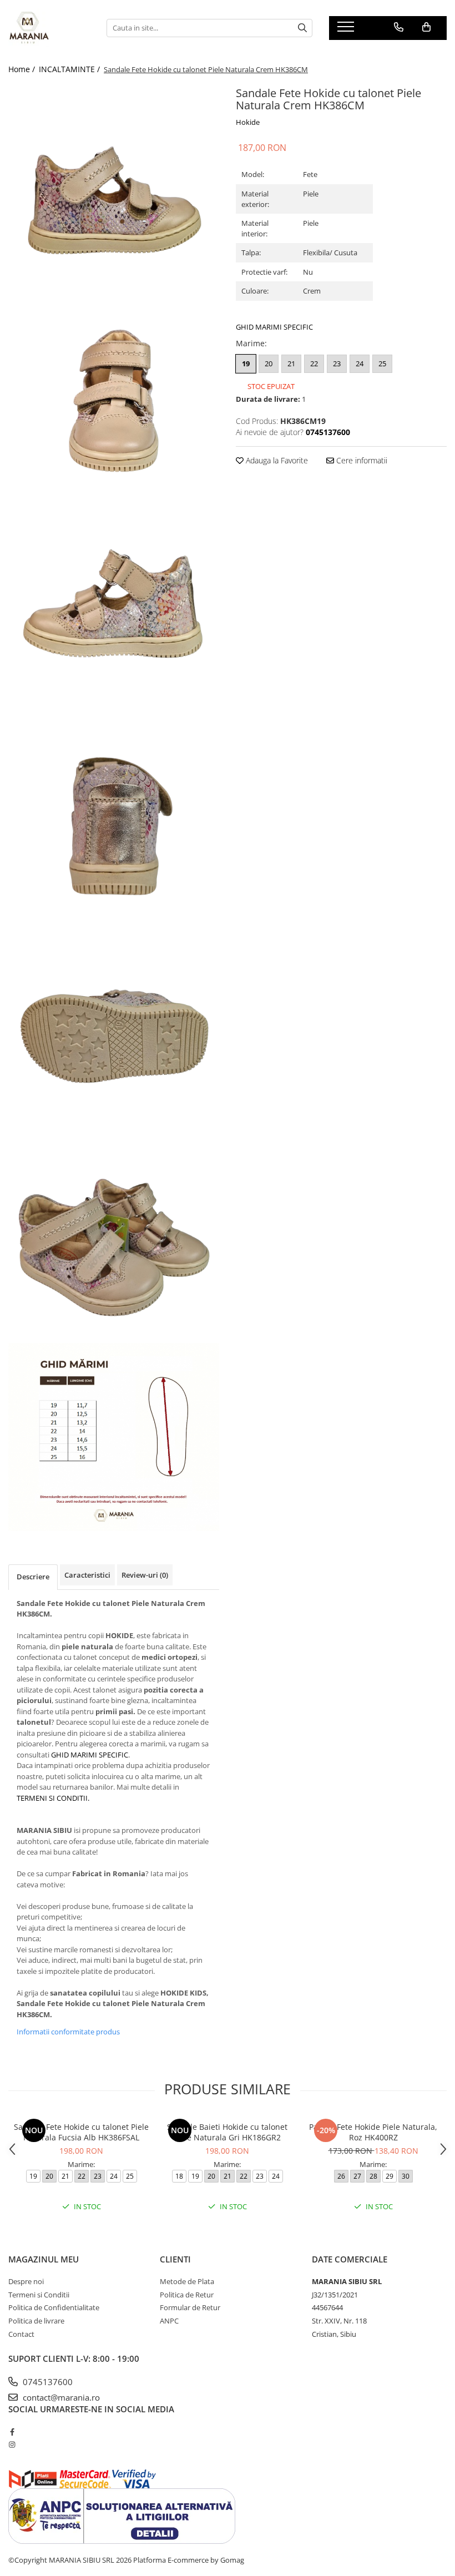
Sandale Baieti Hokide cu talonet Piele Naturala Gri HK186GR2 (227, 2132)
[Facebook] (12, 2432)
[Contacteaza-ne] (399, 27)
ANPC (169, 2321)
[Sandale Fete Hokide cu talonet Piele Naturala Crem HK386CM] (114, 189)
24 (360, 363)
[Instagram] (12, 2444)
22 (314, 363)
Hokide (248, 122)
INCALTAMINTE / (70, 69)
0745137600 (47, 2382)
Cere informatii (361, 460)
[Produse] (347, 30)
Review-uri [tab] (145, 1575)
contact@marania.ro (60, 2397)
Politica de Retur (187, 2295)
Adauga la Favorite (276, 460)
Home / (23, 69)
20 (269, 363)
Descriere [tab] (33, 1577)
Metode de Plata (187, 2281)
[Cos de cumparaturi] (426, 27)
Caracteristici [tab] (87, 1575)
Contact (21, 2334)
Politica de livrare (36, 2321)
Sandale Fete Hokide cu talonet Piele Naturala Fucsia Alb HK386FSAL (81, 2132)
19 (246, 363)
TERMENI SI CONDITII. (53, 1798)
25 (382, 363)
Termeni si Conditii (39, 2295)
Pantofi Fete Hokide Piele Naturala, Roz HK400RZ (373, 2132)
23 (337, 363)
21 (291, 363)
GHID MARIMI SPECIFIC (274, 327)
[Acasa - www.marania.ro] (49, 28)
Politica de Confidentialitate (54, 2307)
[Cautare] (302, 28)
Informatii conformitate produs (68, 2032)
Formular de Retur (190, 2307)
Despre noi (26, 2281)
